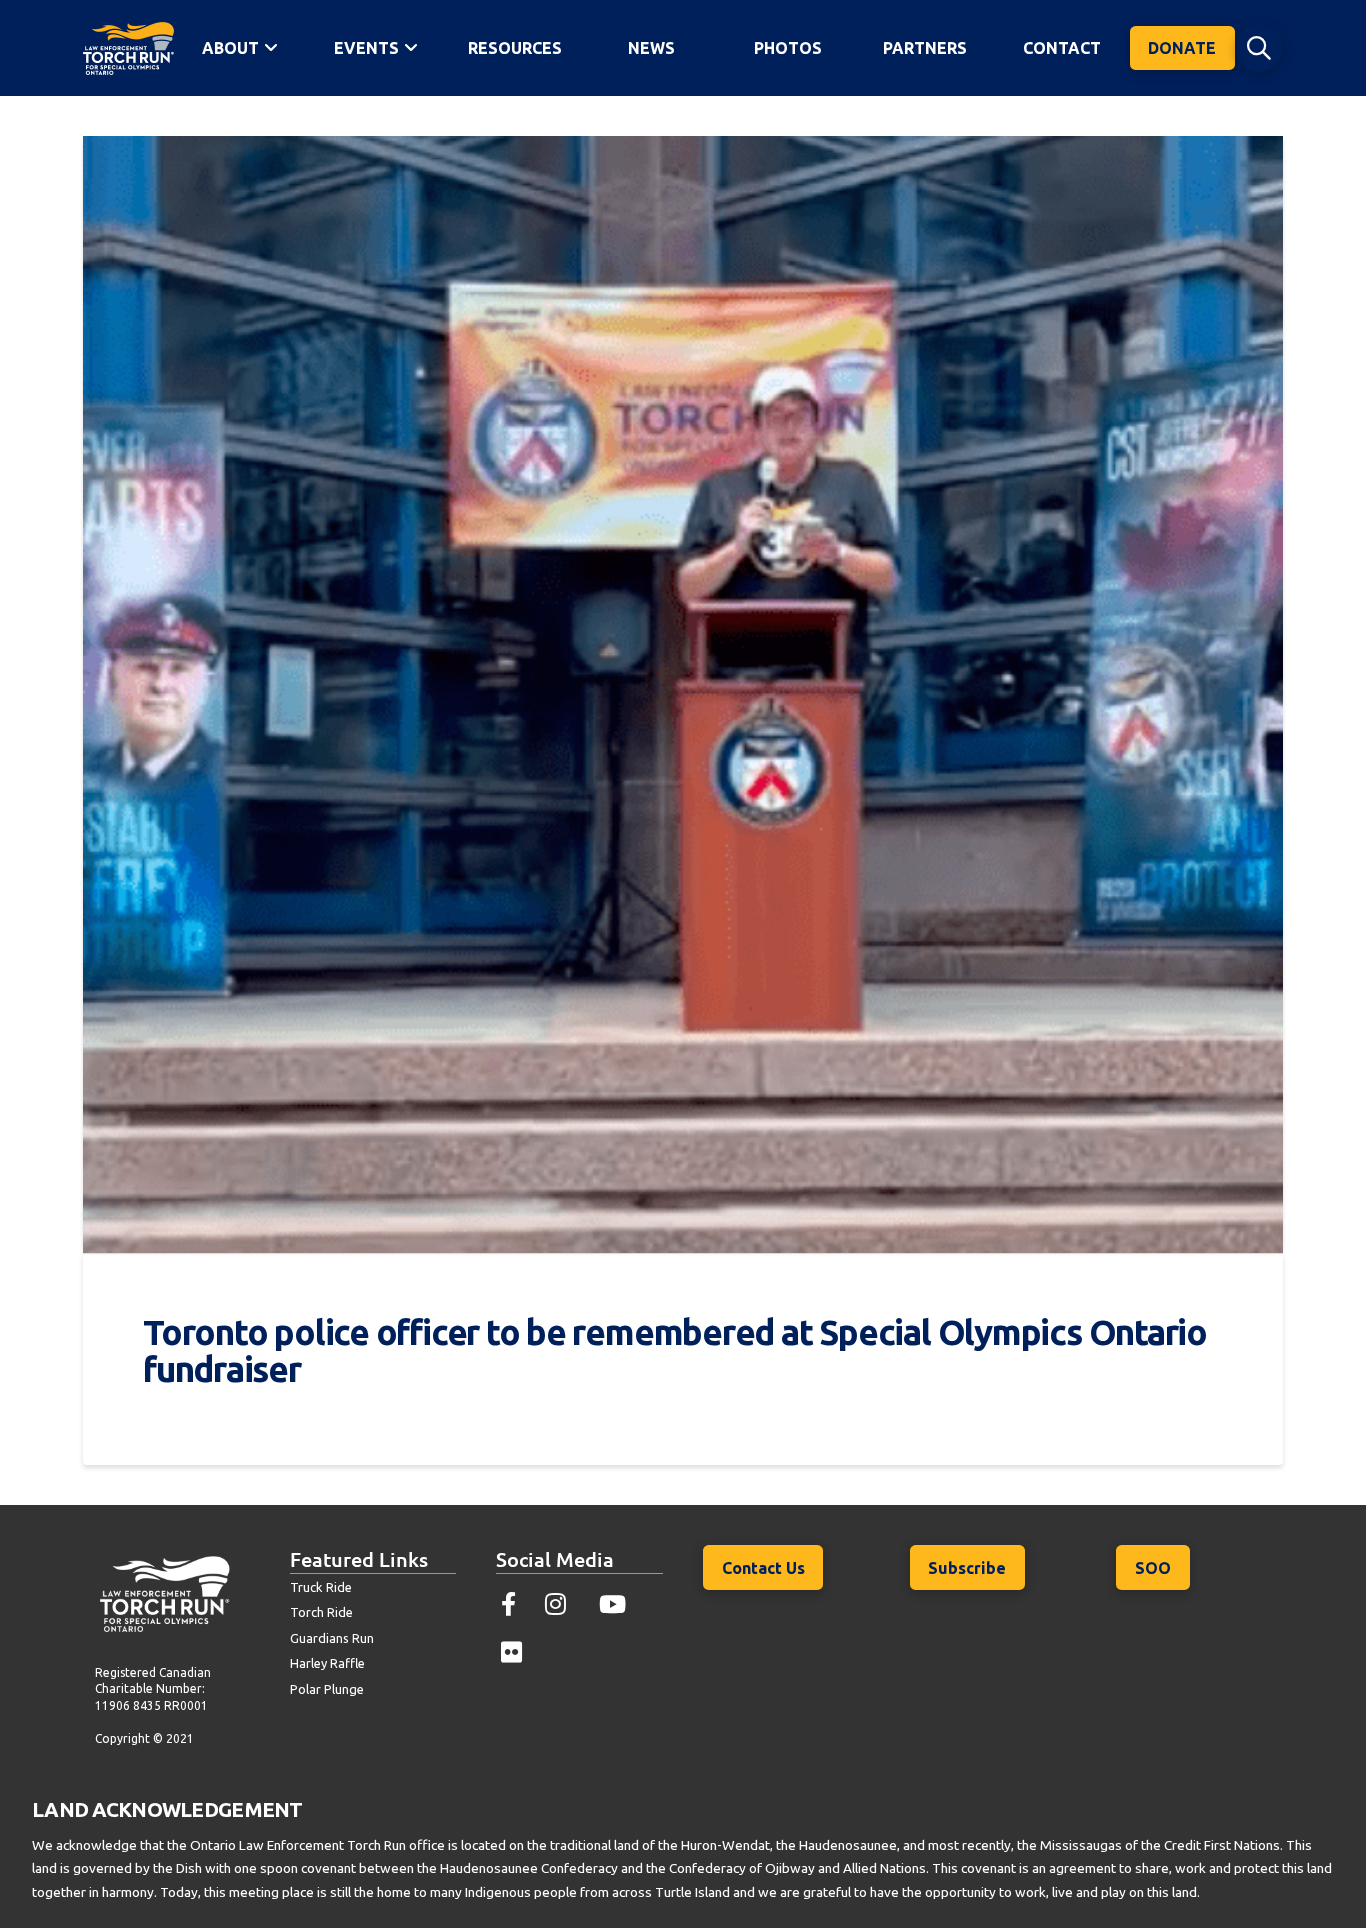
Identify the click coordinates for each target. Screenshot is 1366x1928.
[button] (1259, 48)
